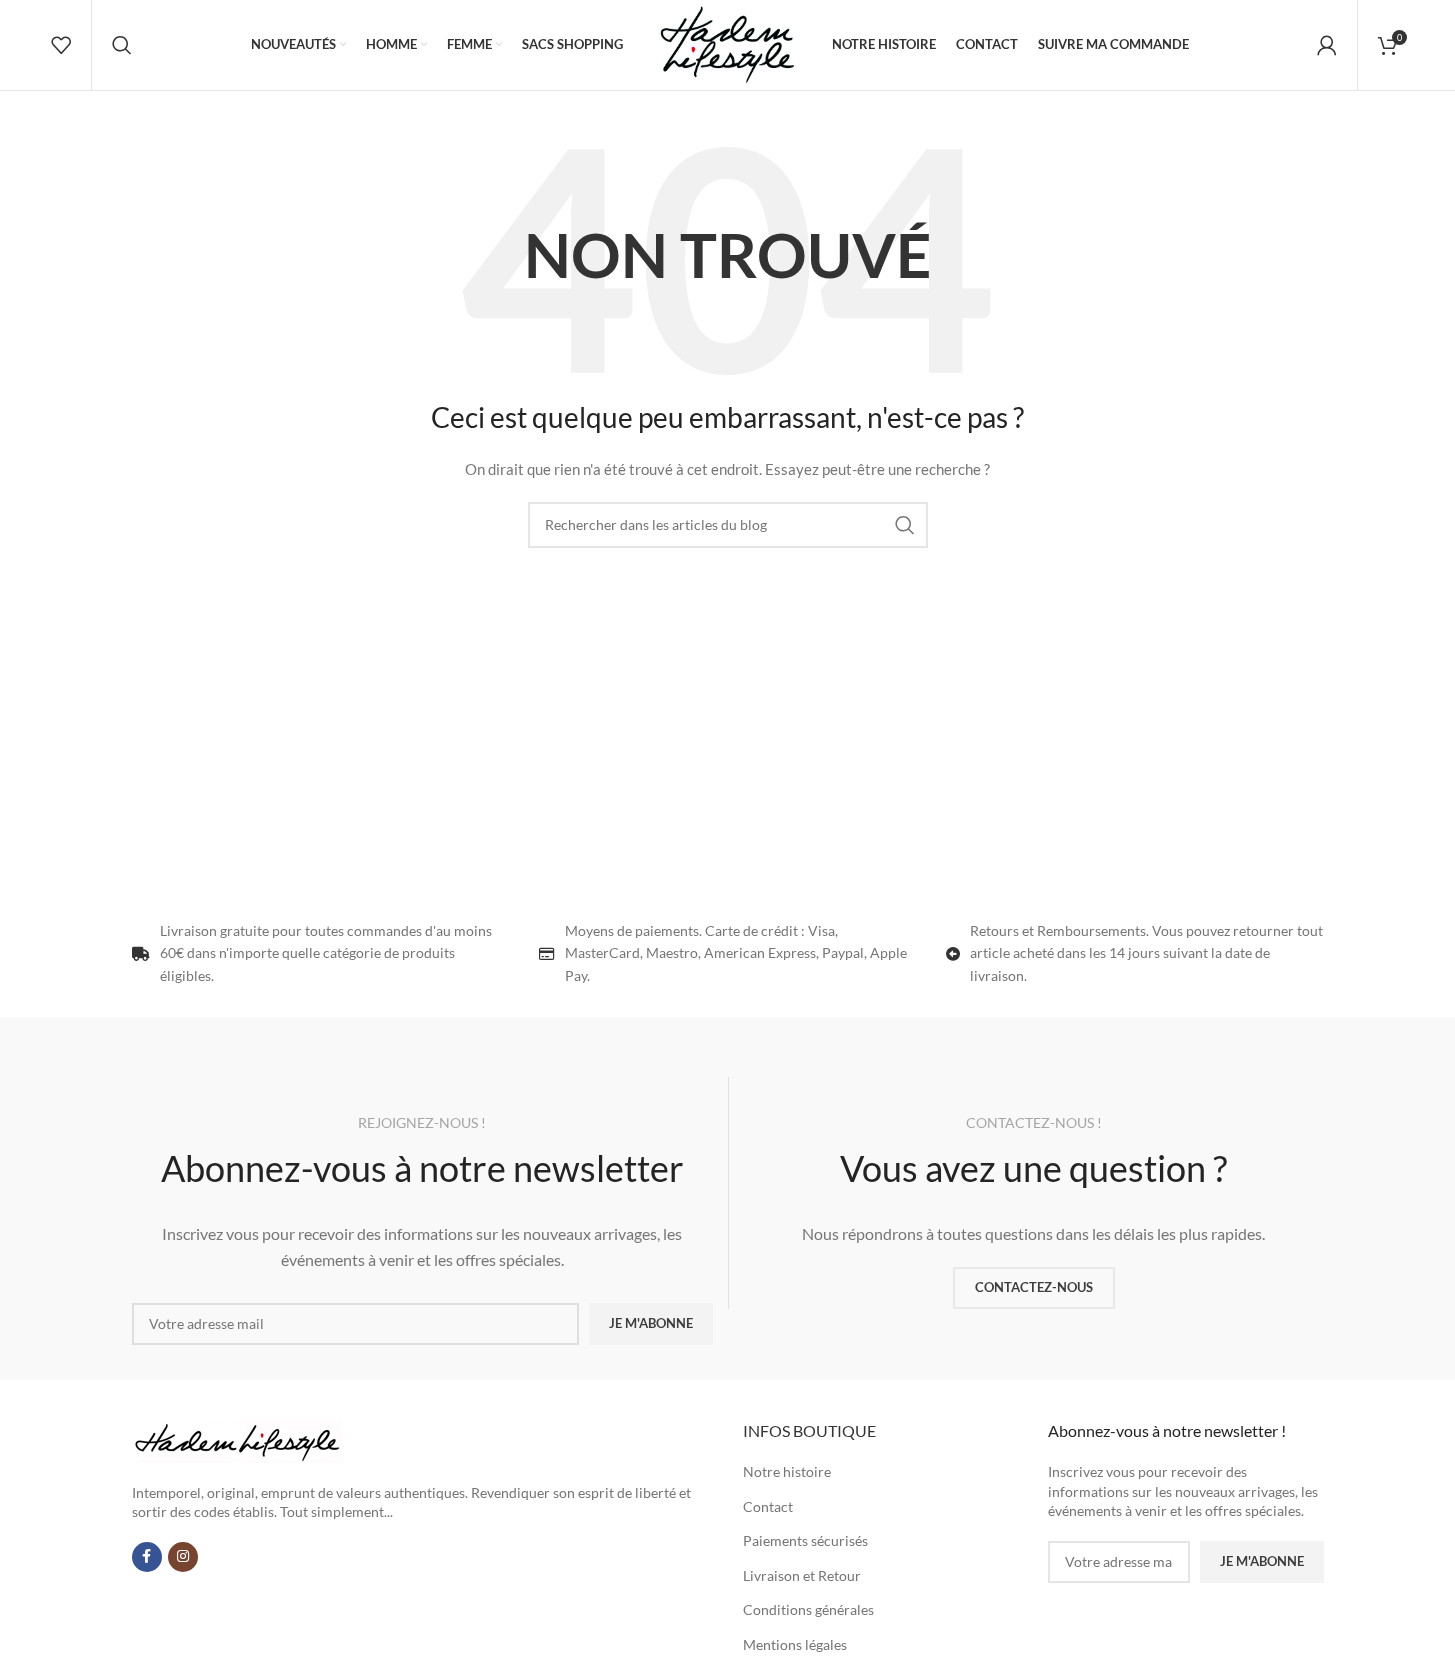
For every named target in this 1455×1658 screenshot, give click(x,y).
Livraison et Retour (802, 1575)
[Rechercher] (122, 45)
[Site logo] (727, 43)
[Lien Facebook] (147, 1557)
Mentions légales (795, 1644)
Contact (768, 1506)
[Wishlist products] (61, 45)
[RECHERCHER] (905, 525)
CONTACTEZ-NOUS (1034, 1287)
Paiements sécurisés (805, 1540)
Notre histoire (787, 1471)
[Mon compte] (1327, 45)
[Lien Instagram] (183, 1557)
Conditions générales (808, 1609)
